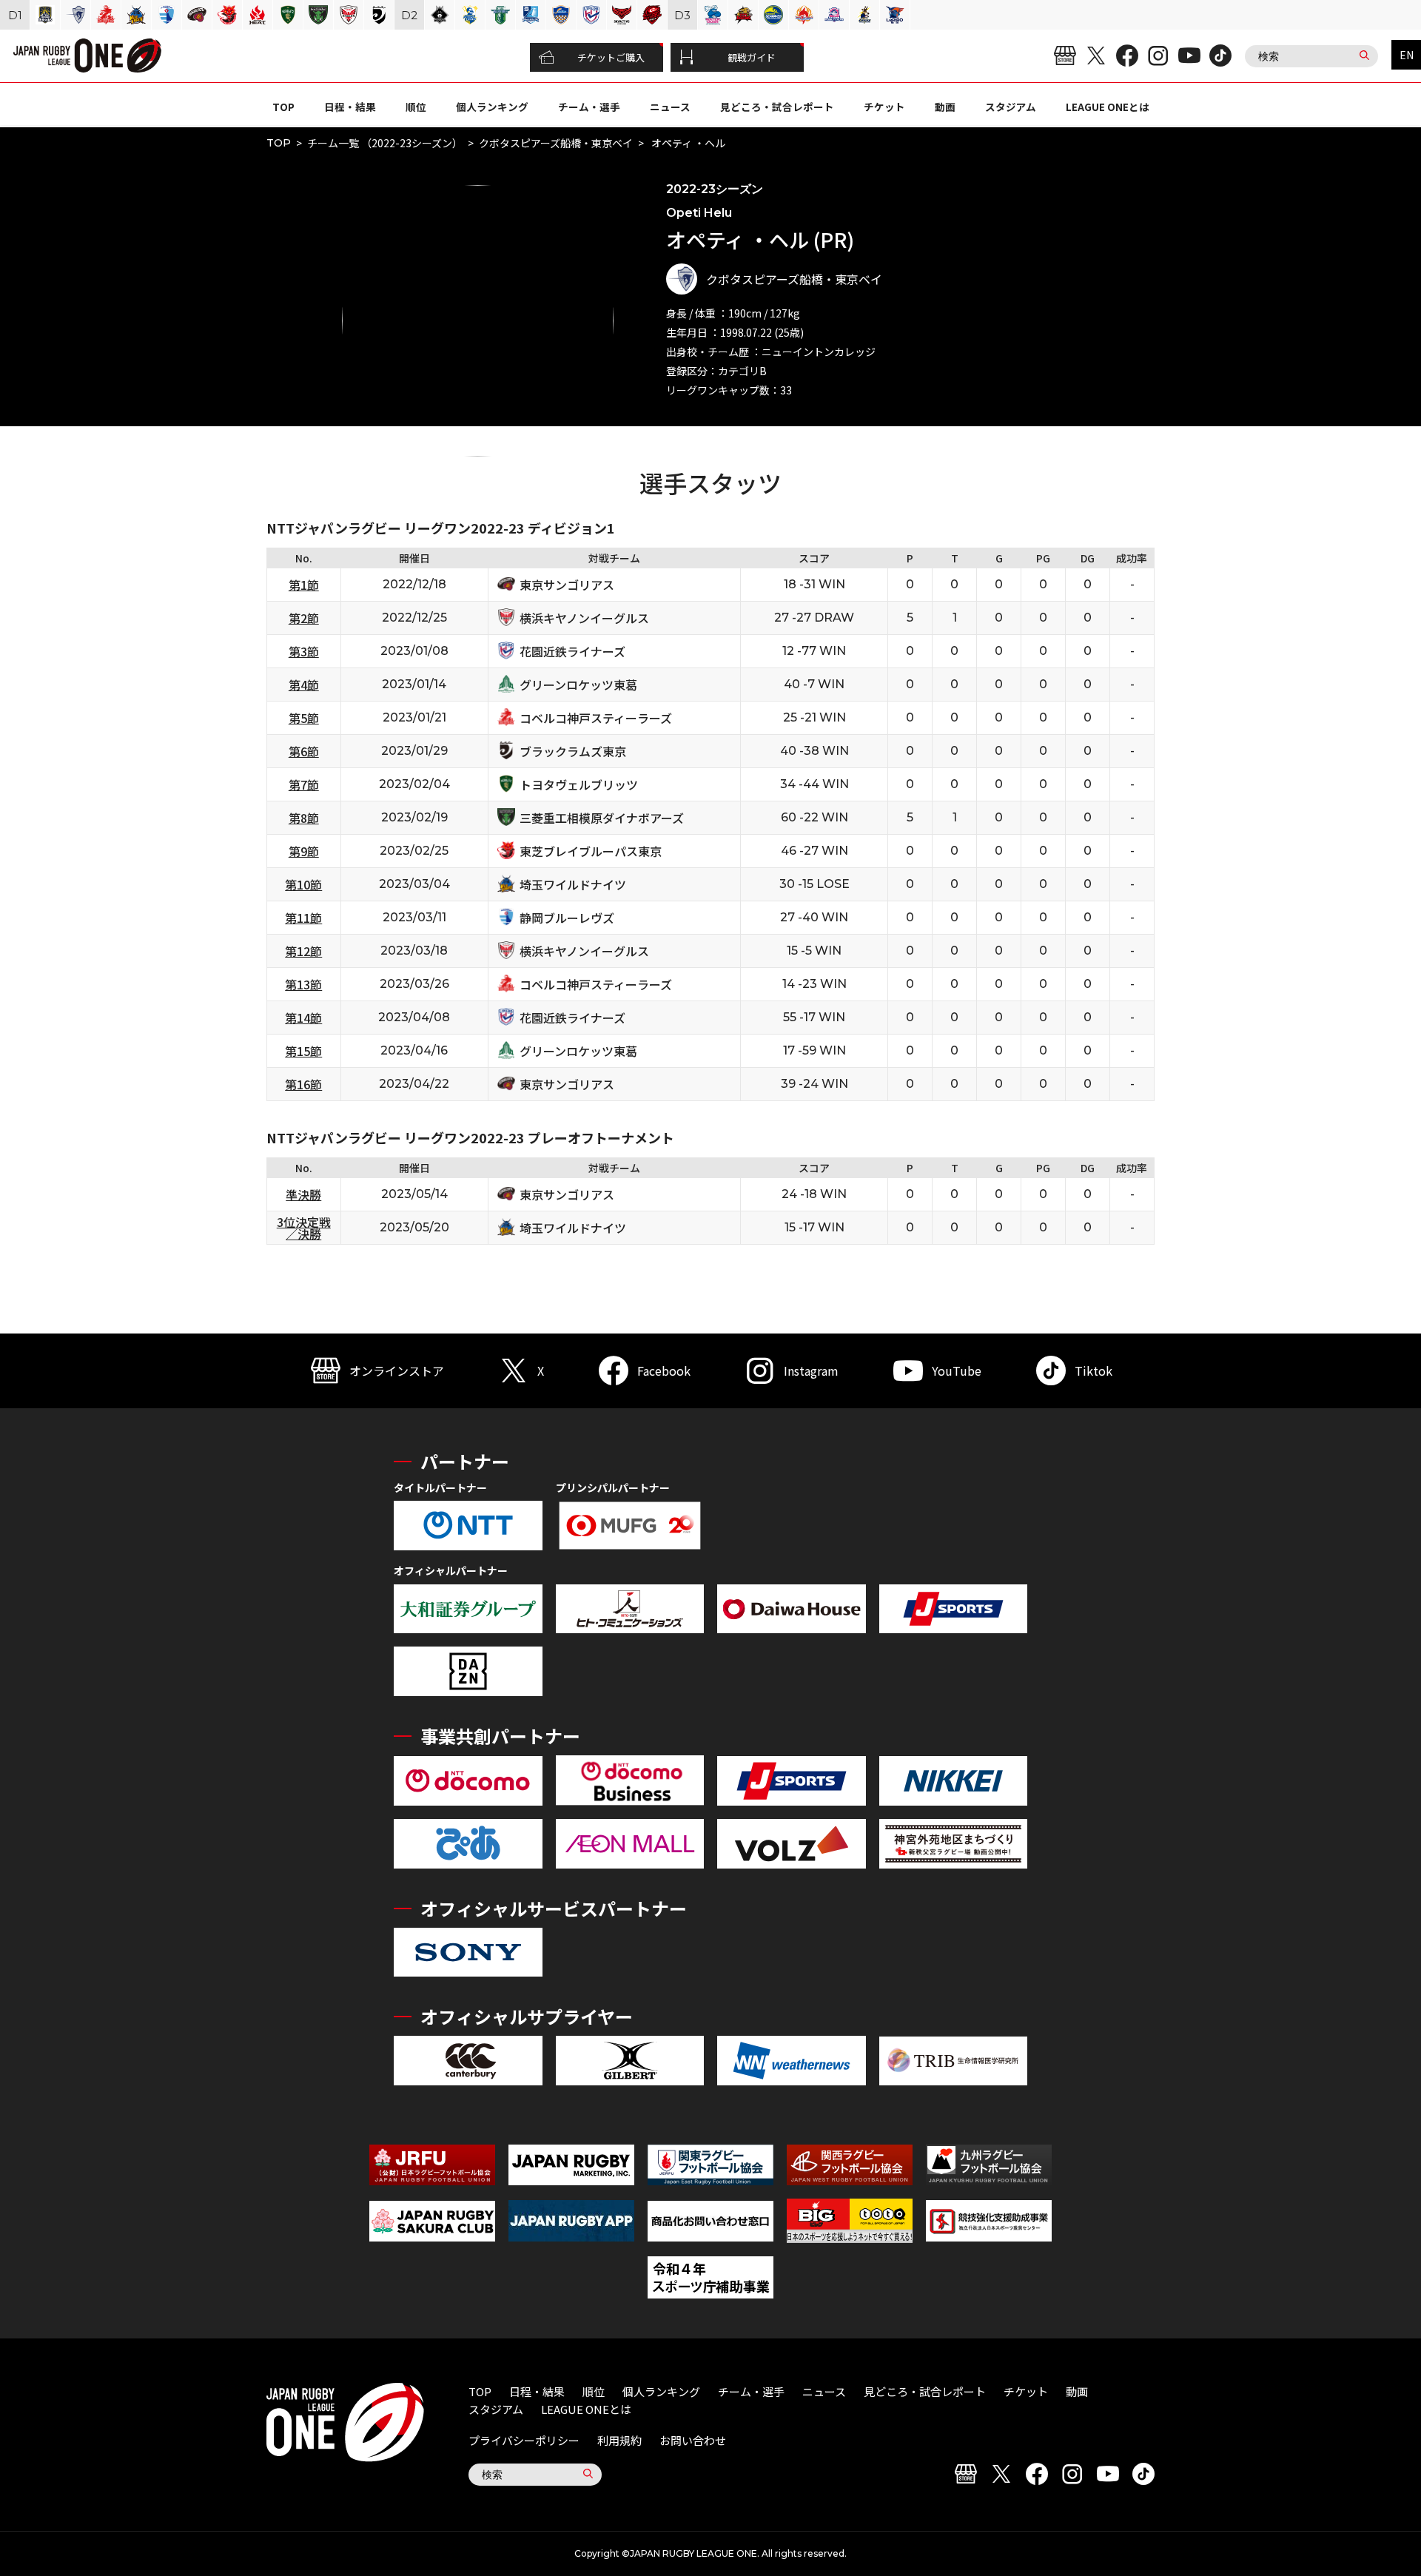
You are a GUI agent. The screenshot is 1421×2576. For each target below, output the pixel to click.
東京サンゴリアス (567, 585)
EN (1407, 55)
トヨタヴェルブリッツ (579, 784)
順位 (416, 107)
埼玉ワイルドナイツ (573, 884)
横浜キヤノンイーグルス (584, 618)
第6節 (304, 751)
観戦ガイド (752, 57)
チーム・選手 (589, 107)
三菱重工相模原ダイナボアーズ (602, 818)
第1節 (304, 585)
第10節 (303, 884)
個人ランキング (492, 107)
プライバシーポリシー (524, 2440)
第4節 (304, 685)
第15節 (303, 1051)
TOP (283, 107)
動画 (945, 107)
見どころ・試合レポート (777, 107)
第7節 (304, 784)
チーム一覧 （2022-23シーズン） (385, 143)
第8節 (304, 818)
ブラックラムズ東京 (573, 751)
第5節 (304, 718)
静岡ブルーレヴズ (567, 918)
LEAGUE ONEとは (1108, 107)
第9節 (304, 851)
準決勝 (303, 1194)
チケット (884, 107)
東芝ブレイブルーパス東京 (591, 851)
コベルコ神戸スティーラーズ (596, 718)
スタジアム (1011, 107)
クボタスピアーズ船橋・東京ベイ (556, 143)
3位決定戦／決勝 (304, 1228)
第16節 (303, 1084)
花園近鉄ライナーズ (572, 651)
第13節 (303, 984)
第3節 (304, 651)
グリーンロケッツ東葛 (578, 685)
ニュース (670, 107)
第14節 (303, 1018)
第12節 (303, 951)
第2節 (304, 618)
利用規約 (619, 2440)
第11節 (303, 918)
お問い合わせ (693, 2440)
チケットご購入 (611, 57)
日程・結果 (350, 107)
